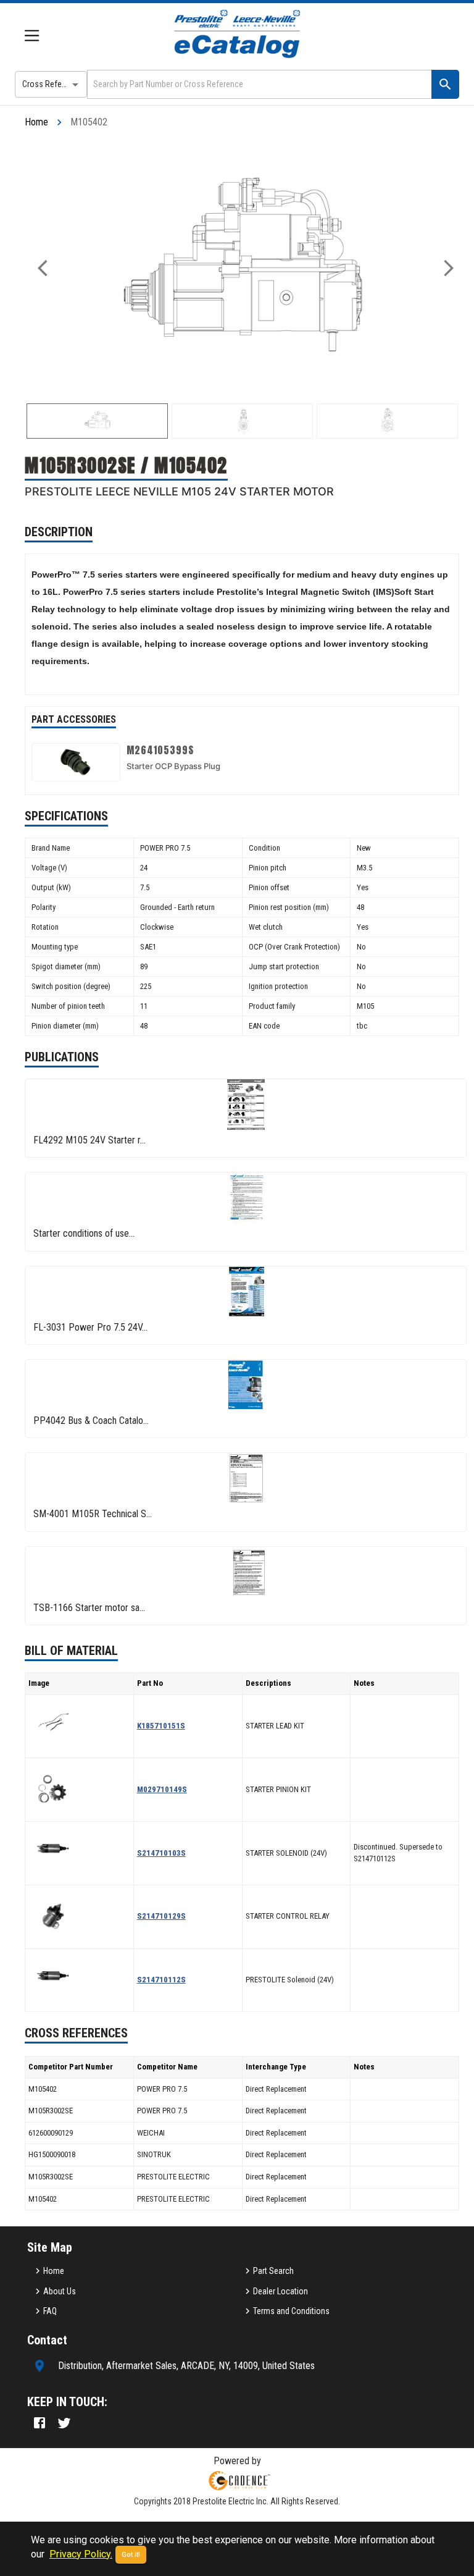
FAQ (50, 2311)
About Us (60, 2291)
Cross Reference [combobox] (52, 84)
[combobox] (258, 84)
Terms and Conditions (291, 2311)
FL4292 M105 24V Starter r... (89, 1140)
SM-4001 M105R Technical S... (93, 1514)
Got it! (131, 2555)
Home (36, 122)
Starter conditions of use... (84, 1233)
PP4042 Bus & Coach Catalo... (91, 1421)
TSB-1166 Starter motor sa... (89, 1608)
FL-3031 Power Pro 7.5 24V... (90, 1327)
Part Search (273, 2271)
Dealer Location (281, 2291)
